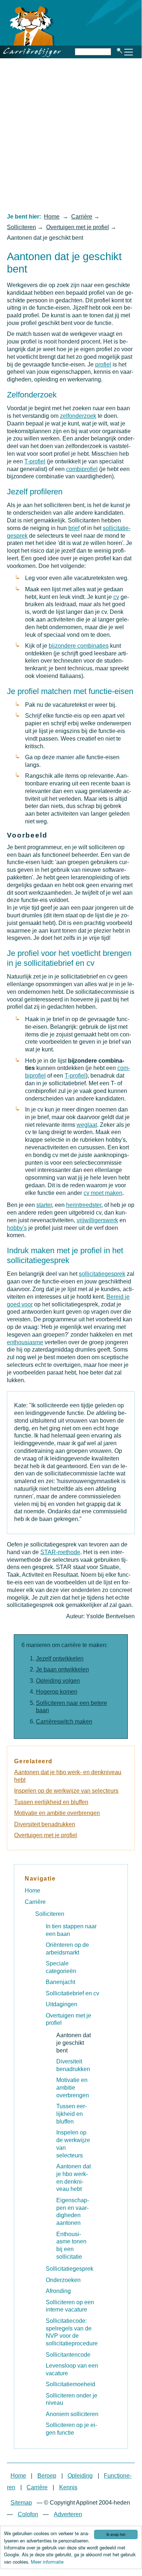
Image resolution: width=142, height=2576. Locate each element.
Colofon (28, 2514)
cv (116, 597)
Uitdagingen (62, 2004)
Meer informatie (47, 2562)
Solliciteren (21, 227)
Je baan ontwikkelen (62, 1669)
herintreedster (84, 1205)
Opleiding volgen (58, 1681)
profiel (103, 364)
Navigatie (40, 1879)
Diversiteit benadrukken (45, 1824)
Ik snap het (116, 2534)
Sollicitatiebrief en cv (72, 1993)
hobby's (17, 1228)
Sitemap (21, 2503)
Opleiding (80, 2476)
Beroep (47, 2476)
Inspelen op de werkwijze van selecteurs (66, 1791)
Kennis (68, 2487)
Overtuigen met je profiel (78, 227)
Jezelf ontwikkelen (60, 1658)
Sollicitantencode (68, 2355)
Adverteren (68, 2514)
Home (52, 217)
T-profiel (35, 461)
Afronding (58, 2291)
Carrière (82, 217)
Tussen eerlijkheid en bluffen (51, 1802)
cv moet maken (103, 1193)
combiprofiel (82, 469)
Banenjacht (60, 1982)
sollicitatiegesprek (102, 1274)
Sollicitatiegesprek (70, 2269)
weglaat (87, 1125)
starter (44, 1205)
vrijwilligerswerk (97, 1220)
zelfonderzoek (78, 416)
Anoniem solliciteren (72, 2414)
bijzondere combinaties (79, 646)
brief (74, 528)
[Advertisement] (71, 135)
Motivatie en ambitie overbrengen (57, 1813)
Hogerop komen (57, 1692)
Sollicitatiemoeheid (70, 2384)
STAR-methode (60, 1552)
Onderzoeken (63, 2280)
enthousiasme (25, 1342)
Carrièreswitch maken (64, 1722)
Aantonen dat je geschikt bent (74, 2043)
